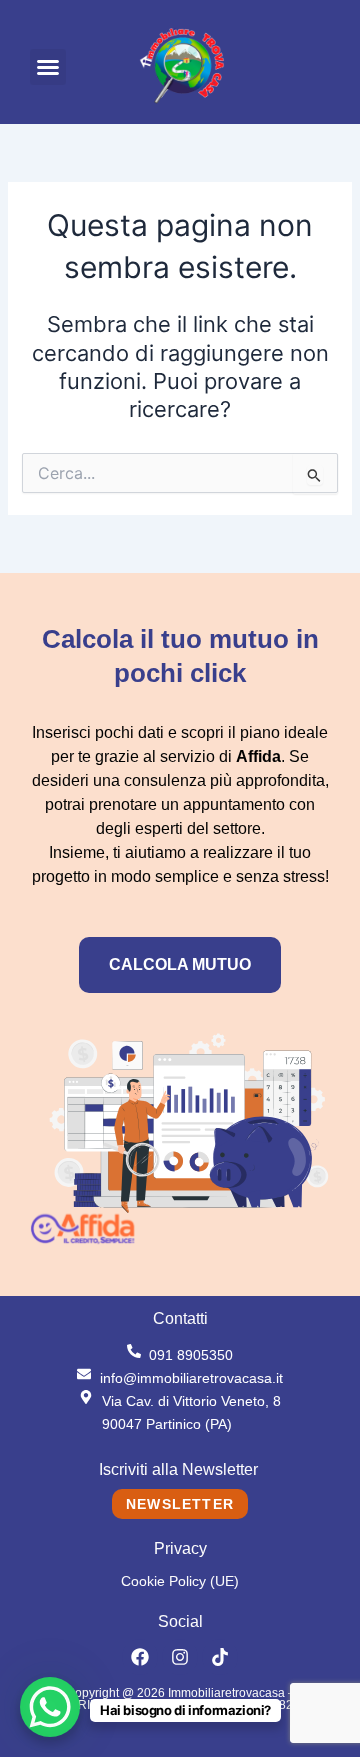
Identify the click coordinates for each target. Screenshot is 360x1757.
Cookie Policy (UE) (180, 1581)
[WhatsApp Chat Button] (50, 1707)
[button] (48, 67)
